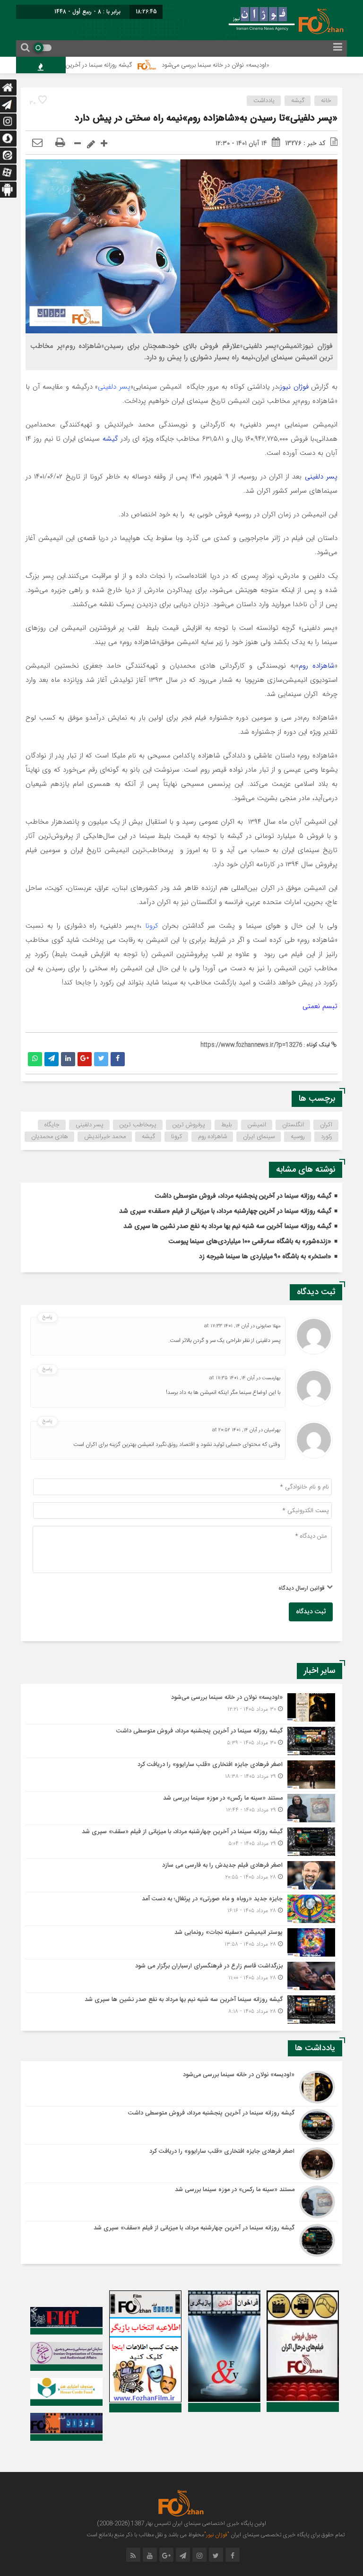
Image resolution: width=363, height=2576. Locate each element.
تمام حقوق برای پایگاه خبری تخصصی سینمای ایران (287, 2535)
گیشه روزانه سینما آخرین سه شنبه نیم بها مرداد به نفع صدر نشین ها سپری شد (227, 1227)
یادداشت (264, 101)
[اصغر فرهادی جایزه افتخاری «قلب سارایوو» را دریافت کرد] (181, 1775)
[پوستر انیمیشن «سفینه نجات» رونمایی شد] (181, 1942)
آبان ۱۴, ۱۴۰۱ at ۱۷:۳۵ (232, 1378)
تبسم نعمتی (320, 1006)
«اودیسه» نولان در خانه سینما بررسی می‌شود (257, 65)
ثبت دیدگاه (311, 1612)
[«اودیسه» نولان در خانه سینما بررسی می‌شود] (181, 1707)
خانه (326, 101)
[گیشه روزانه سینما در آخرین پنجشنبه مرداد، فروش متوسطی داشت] (181, 1741)
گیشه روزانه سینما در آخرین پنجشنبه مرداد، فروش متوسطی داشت (93, 65)
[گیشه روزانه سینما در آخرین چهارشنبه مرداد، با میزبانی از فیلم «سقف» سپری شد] (181, 1842)
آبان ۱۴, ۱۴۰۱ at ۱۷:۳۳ (227, 1326)
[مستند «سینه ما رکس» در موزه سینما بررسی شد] (181, 1808)
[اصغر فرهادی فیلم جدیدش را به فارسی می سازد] (181, 1875)
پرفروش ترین (189, 1125)
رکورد (327, 1137)
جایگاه (52, 1125)
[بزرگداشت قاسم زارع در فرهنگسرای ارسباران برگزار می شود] (181, 1976)
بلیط (226, 1125)
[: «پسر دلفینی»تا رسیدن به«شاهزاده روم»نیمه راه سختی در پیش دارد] (37, 143)
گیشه (298, 101)
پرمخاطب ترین (138, 1125)
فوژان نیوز (295, 387)
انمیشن (257, 1125)
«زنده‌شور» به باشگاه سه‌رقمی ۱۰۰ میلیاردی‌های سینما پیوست (250, 1242)
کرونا (154, 926)
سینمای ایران (259, 1137)
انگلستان (293, 1125)
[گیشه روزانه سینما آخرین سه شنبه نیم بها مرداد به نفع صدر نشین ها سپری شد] (181, 2008)
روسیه (298, 1137)
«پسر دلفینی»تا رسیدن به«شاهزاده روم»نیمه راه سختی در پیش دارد (206, 118)
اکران (326, 1125)
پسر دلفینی (114, 387)
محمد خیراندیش (105, 1137)
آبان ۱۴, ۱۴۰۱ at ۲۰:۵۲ (235, 1430)
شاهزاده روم (317, 666)
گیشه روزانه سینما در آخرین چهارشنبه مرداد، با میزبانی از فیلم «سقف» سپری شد (225, 1211)
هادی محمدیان (50, 1137)
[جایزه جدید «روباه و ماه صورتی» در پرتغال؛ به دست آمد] (181, 1909)
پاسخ (48, 1317)
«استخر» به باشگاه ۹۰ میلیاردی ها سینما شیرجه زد (265, 1257)
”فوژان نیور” (217, 2535)
